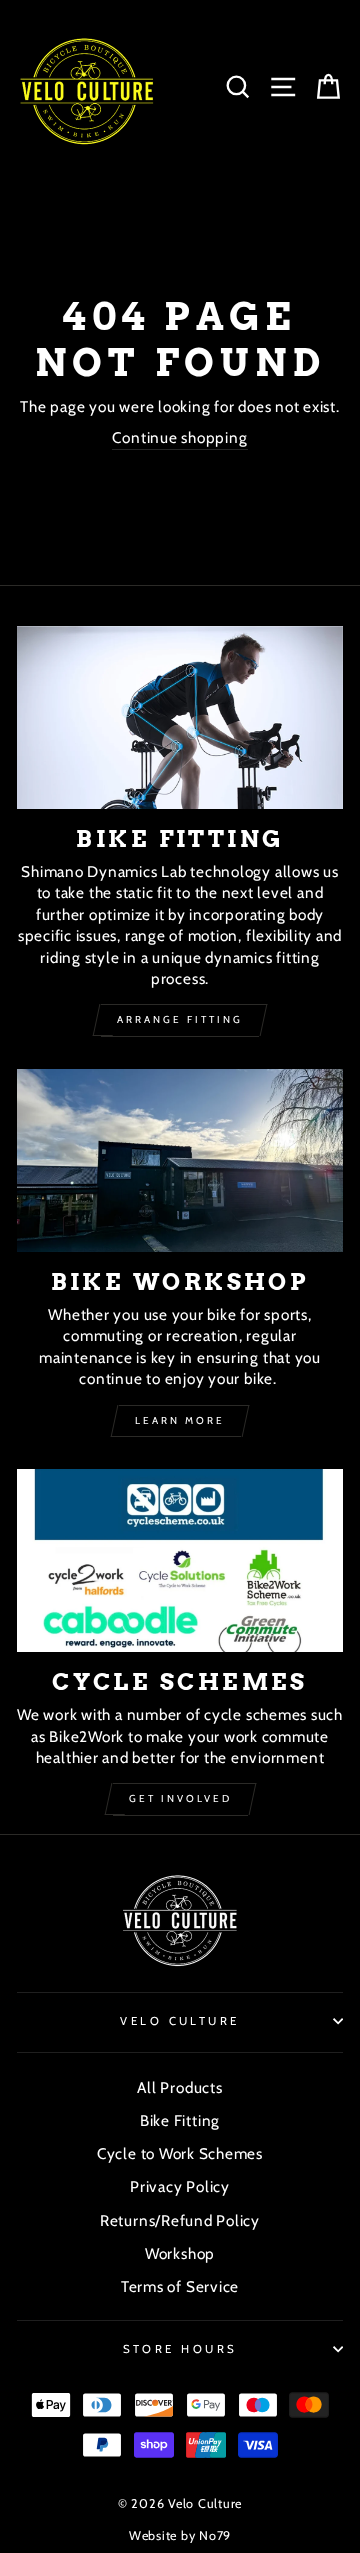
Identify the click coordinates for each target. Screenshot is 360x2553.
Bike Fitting (180, 2120)
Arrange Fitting (180, 1019)
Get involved (180, 1798)
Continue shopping (179, 437)
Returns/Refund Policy (180, 2220)
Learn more (180, 1420)
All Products (179, 2087)
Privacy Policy (180, 2186)
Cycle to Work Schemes (180, 2153)
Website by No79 (180, 2535)
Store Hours (180, 2349)
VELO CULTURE (179, 2021)
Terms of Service (180, 2286)
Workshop (180, 2253)
